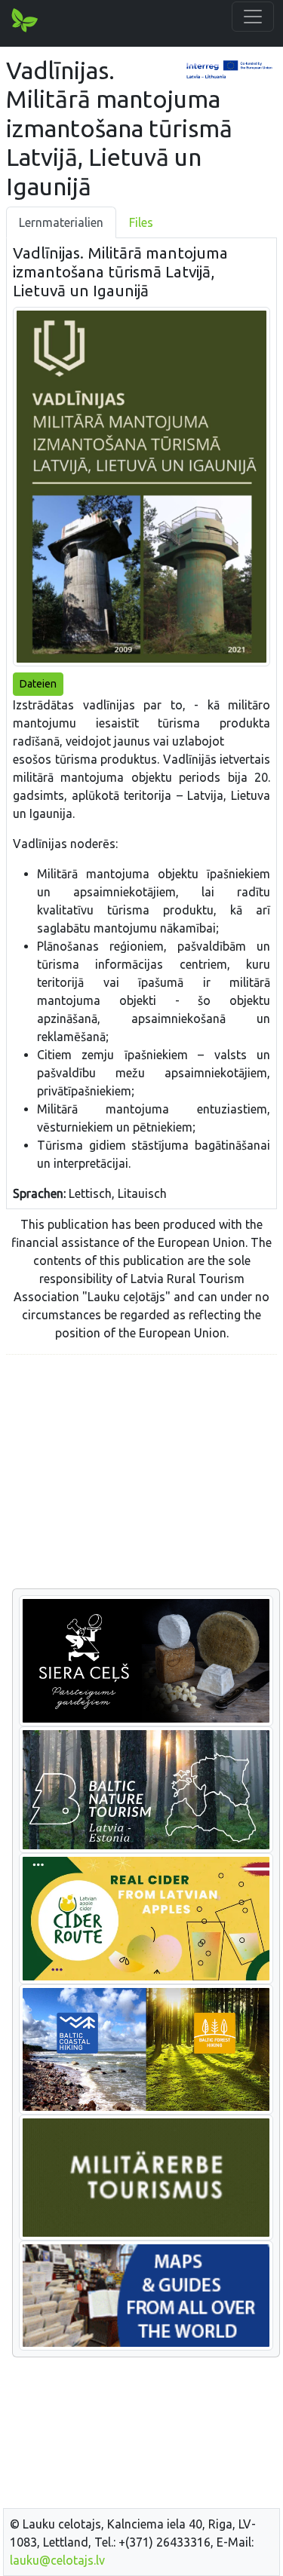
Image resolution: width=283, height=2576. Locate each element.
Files (141, 222)
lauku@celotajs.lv (57, 2560)
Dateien (38, 684)
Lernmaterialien (61, 222)
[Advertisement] (141, 1472)
